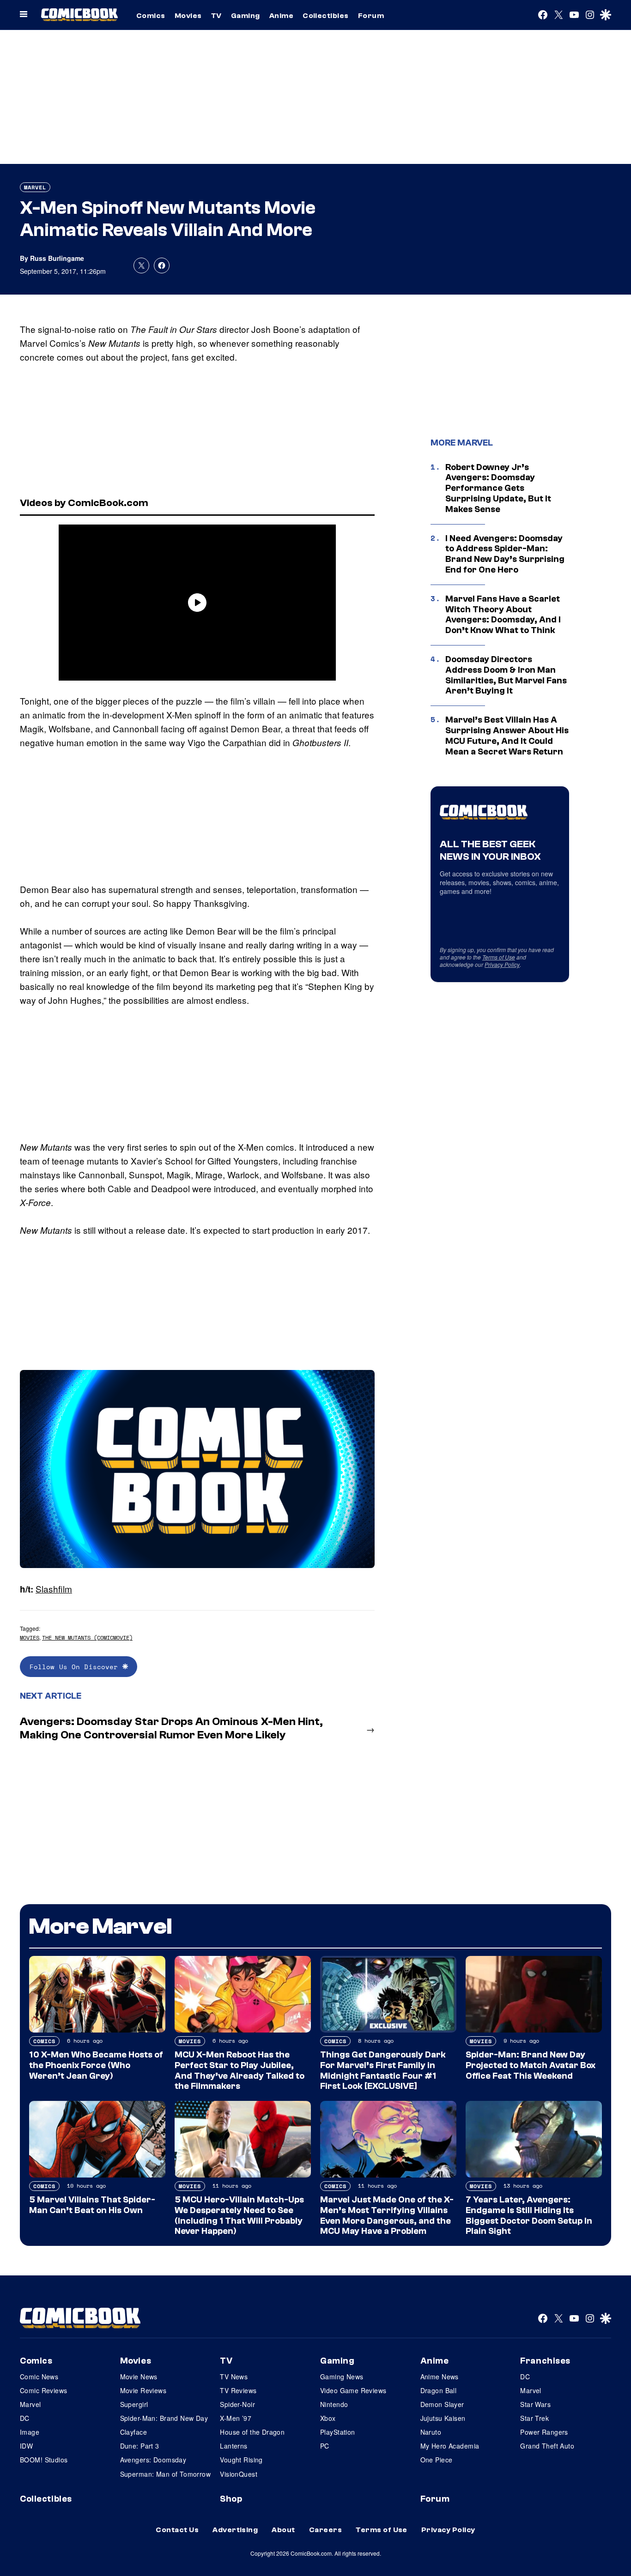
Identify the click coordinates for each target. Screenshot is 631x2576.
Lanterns (234, 2446)
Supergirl (134, 2404)
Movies (188, 16)
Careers (325, 2530)
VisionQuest (239, 2474)
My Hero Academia (450, 2446)
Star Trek (534, 2418)
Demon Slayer (442, 2404)
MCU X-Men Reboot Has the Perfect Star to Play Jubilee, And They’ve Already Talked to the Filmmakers (240, 2070)
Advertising (235, 2530)
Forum (371, 16)
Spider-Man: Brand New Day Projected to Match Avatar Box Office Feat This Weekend (531, 2065)
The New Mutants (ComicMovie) (87, 1638)
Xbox (328, 2418)
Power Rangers (544, 2432)
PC (325, 2446)
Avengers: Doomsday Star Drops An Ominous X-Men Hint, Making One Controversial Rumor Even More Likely (171, 1728)
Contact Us (177, 2530)
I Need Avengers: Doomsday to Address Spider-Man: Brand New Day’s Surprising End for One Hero (505, 554)
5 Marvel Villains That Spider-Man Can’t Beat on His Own (92, 2205)
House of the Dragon (252, 2432)
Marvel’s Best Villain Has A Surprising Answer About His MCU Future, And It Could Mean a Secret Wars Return (507, 736)
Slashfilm (54, 1589)
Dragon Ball (439, 2390)
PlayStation (338, 2432)
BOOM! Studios (44, 2460)
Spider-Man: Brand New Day (164, 2418)
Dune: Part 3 (140, 2446)
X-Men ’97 (236, 2418)
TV (216, 16)
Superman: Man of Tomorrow (166, 2474)
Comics (151, 16)
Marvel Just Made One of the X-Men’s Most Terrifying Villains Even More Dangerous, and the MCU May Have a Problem (387, 2215)
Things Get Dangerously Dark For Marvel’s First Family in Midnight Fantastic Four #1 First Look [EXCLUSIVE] (383, 2070)
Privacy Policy (502, 964)
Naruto (431, 2432)
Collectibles (326, 16)
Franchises (545, 2361)
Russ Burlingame (57, 258)
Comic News (39, 2377)
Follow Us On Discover (76, 1667)
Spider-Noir (237, 2404)
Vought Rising (241, 2460)
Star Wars (535, 2404)
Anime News (440, 2377)
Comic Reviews (43, 2390)
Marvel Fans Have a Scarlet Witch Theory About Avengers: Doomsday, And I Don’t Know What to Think (503, 615)
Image (30, 2432)
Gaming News (342, 2377)
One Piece (437, 2460)
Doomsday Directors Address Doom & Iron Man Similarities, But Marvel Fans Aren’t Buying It (506, 675)
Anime (281, 16)
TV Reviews (238, 2390)
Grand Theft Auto (547, 2446)
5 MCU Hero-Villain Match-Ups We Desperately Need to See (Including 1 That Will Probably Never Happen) (239, 2215)
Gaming (246, 16)
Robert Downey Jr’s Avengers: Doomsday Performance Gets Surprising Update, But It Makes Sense (498, 488)
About (283, 2530)
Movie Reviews (143, 2390)
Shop (231, 2499)
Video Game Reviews (353, 2390)
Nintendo (334, 2404)
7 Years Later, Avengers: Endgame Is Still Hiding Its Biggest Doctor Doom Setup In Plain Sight (529, 2215)
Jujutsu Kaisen (443, 2418)
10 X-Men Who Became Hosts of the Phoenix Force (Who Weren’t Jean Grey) (96, 2065)
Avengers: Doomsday (153, 2460)
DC (25, 2418)
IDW (26, 2446)
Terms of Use (499, 957)
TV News (234, 2377)
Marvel (35, 187)
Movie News (139, 2377)
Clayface (133, 2432)
